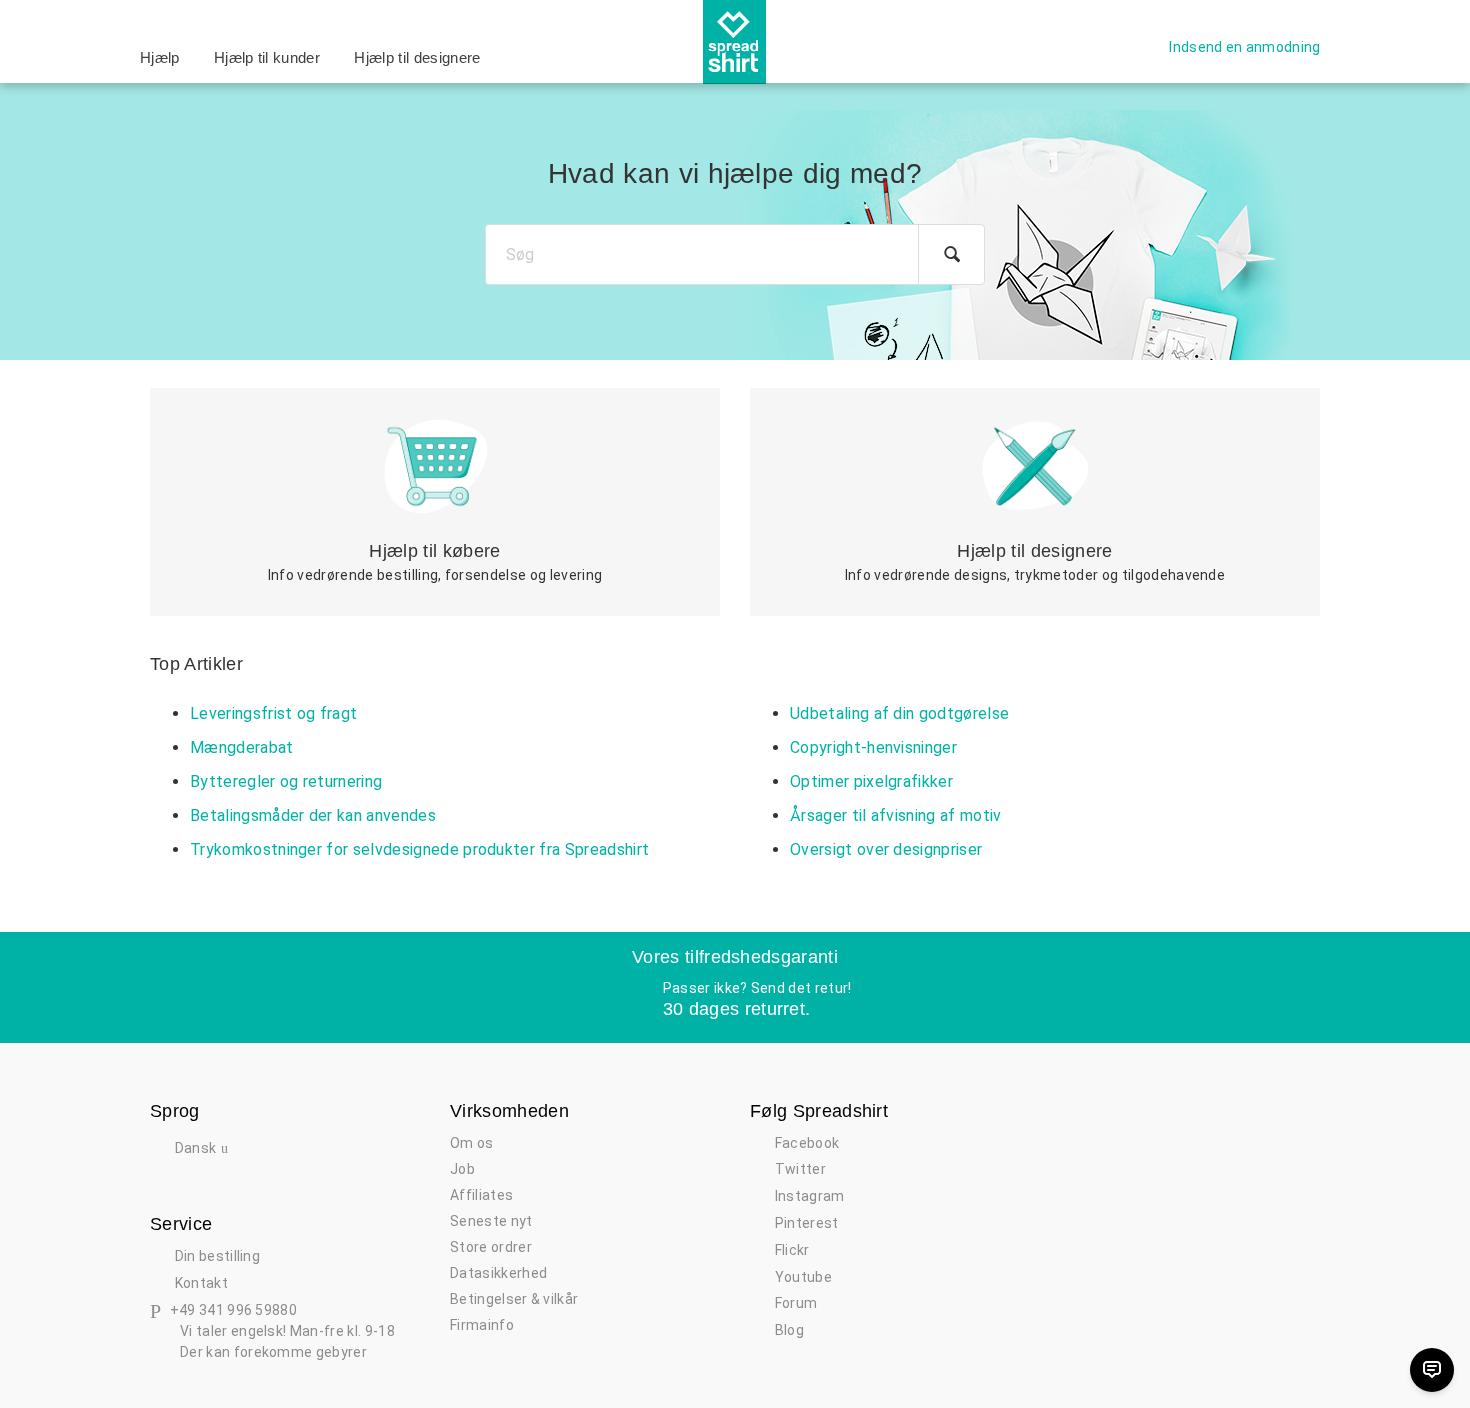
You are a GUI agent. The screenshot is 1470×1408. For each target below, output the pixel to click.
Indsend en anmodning (1244, 47)
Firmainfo (482, 1325)
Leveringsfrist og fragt (273, 713)
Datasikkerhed (498, 1273)
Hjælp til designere (417, 57)
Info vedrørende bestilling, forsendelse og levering (435, 562)
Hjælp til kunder (267, 57)
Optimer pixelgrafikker (871, 781)
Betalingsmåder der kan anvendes (313, 815)
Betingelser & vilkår (514, 1299)
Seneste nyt (491, 1221)
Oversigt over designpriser (886, 849)
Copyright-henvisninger (873, 747)
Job (462, 1169)
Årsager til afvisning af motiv (896, 815)
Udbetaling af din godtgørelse (899, 713)
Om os (472, 1143)
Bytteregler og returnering (286, 781)
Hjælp (160, 57)
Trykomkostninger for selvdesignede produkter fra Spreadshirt (419, 849)
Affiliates (481, 1195)
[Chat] (1432, 1370)
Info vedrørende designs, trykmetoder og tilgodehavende (1035, 562)
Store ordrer (491, 1247)
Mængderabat (242, 747)
